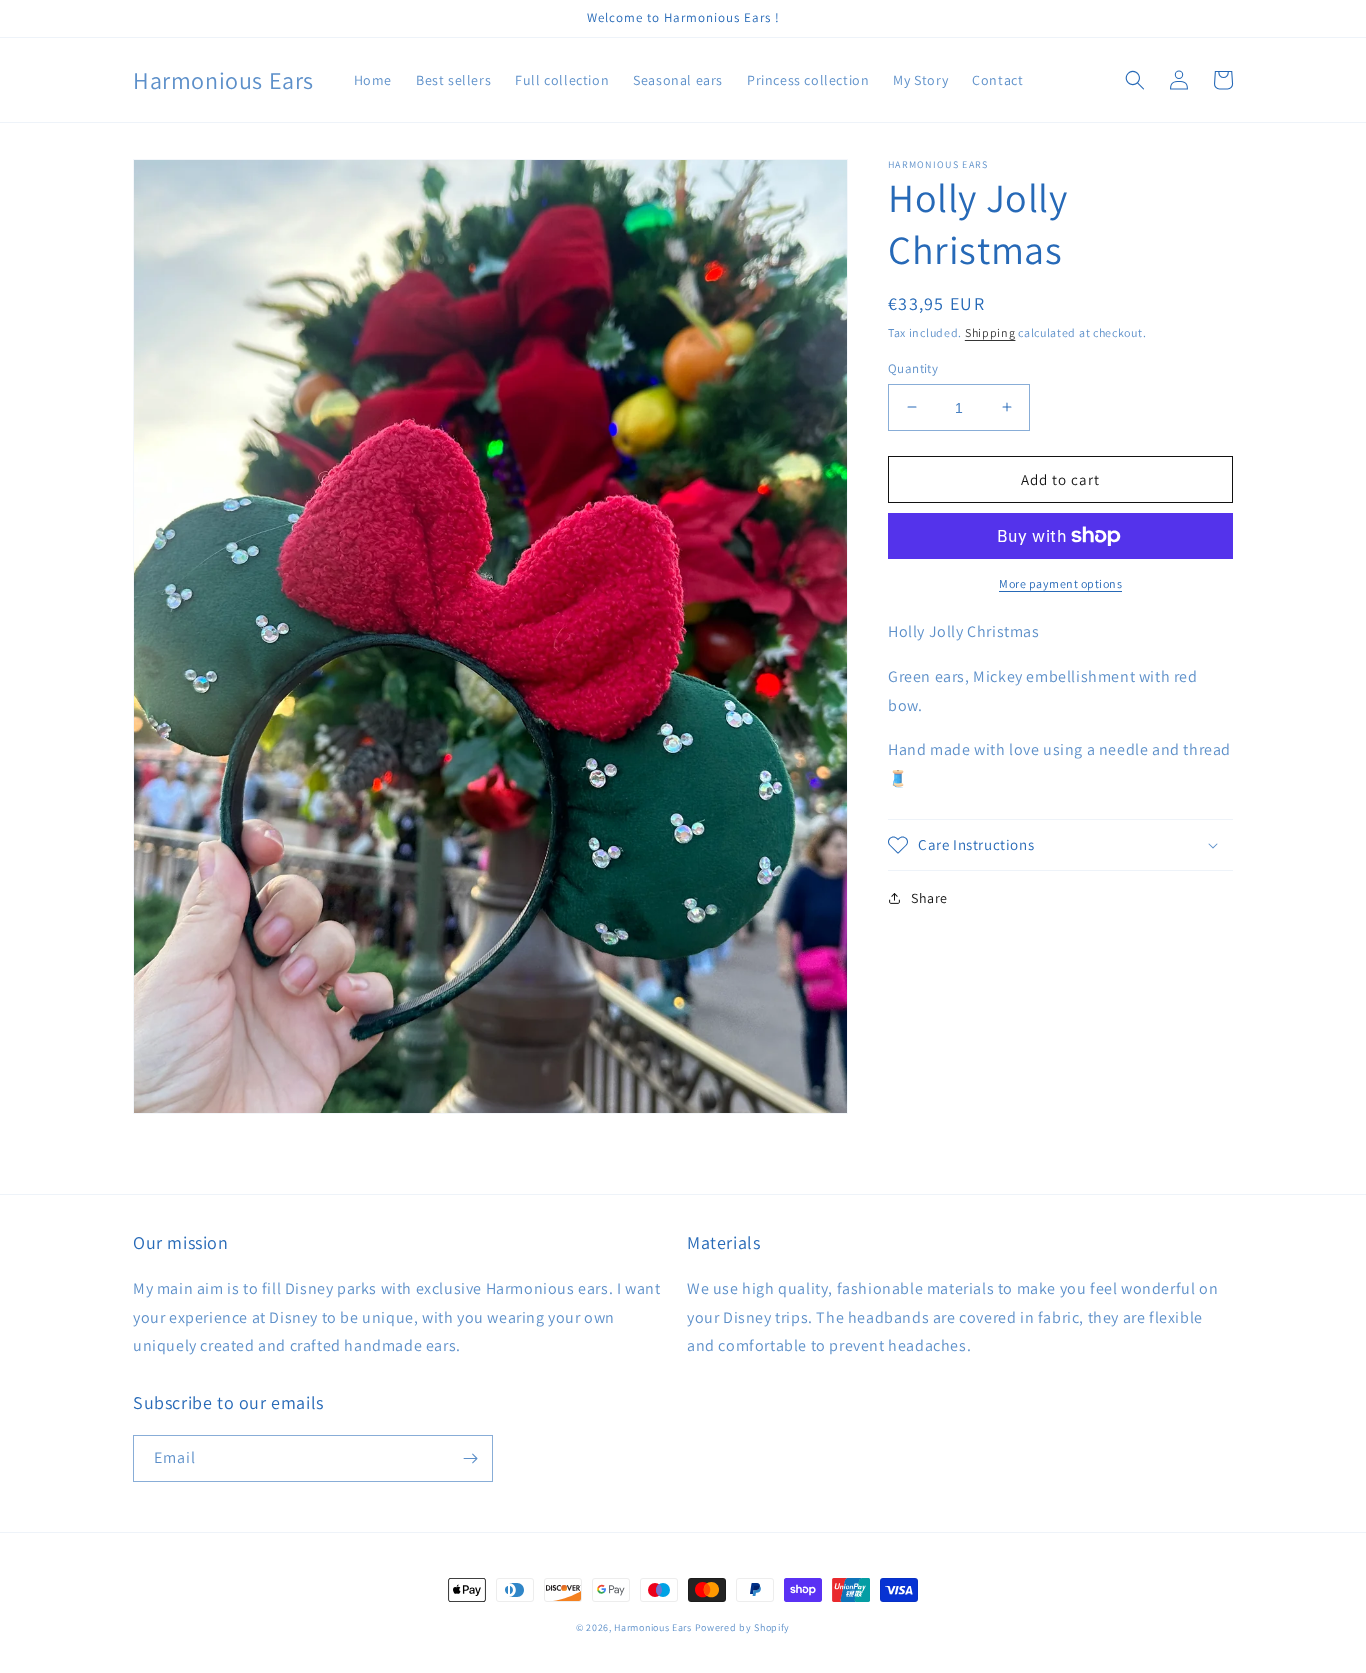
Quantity (913, 367)
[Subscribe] (470, 1458)
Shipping (990, 332)
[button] (1135, 80)
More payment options (1060, 583)
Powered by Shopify (743, 1627)
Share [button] (929, 898)
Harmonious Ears (653, 1627)
